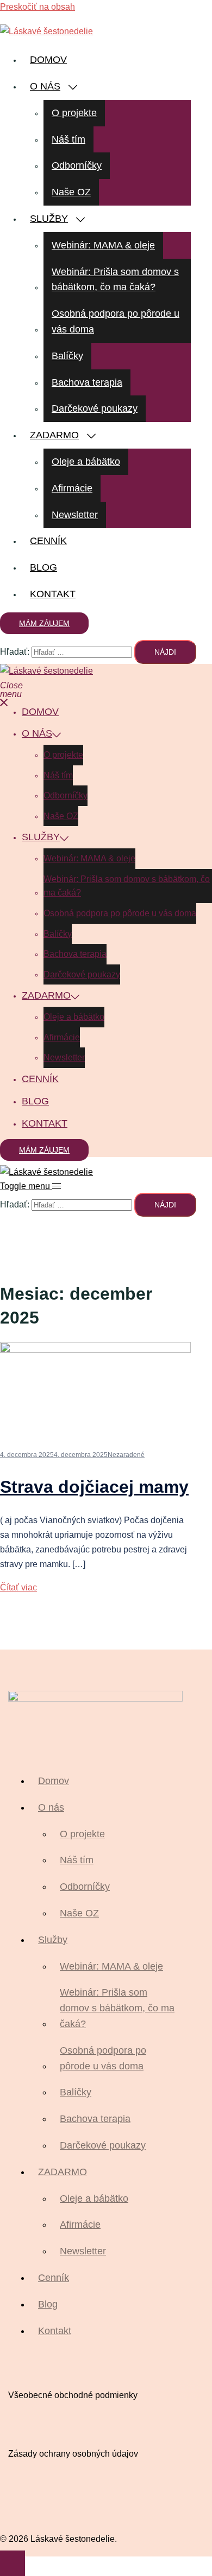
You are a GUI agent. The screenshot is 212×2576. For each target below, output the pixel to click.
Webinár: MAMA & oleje (103, 245)
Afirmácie (72, 488)
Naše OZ (71, 192)
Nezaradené (126, 1455)
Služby (49, 219)
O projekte (74, 113)
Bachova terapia (87, 382)
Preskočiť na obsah (38, 7)
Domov (48, 60)
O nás (45, 86)
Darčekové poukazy (95, 408)
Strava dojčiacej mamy (94, 1487)
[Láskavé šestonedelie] (46, 31)
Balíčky (67, 356)
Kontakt (53, 594)
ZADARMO (54, 435)
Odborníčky (77, 165)
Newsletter (75, 515)
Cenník (48, 541)
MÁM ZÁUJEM (44, 623)
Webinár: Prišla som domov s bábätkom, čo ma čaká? (115, 280)
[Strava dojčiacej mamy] (95, 1350)
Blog (43, 567)
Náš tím (68, 139)
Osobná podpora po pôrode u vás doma (116, 321)
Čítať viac (18, 1587)
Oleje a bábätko (86, 462)
